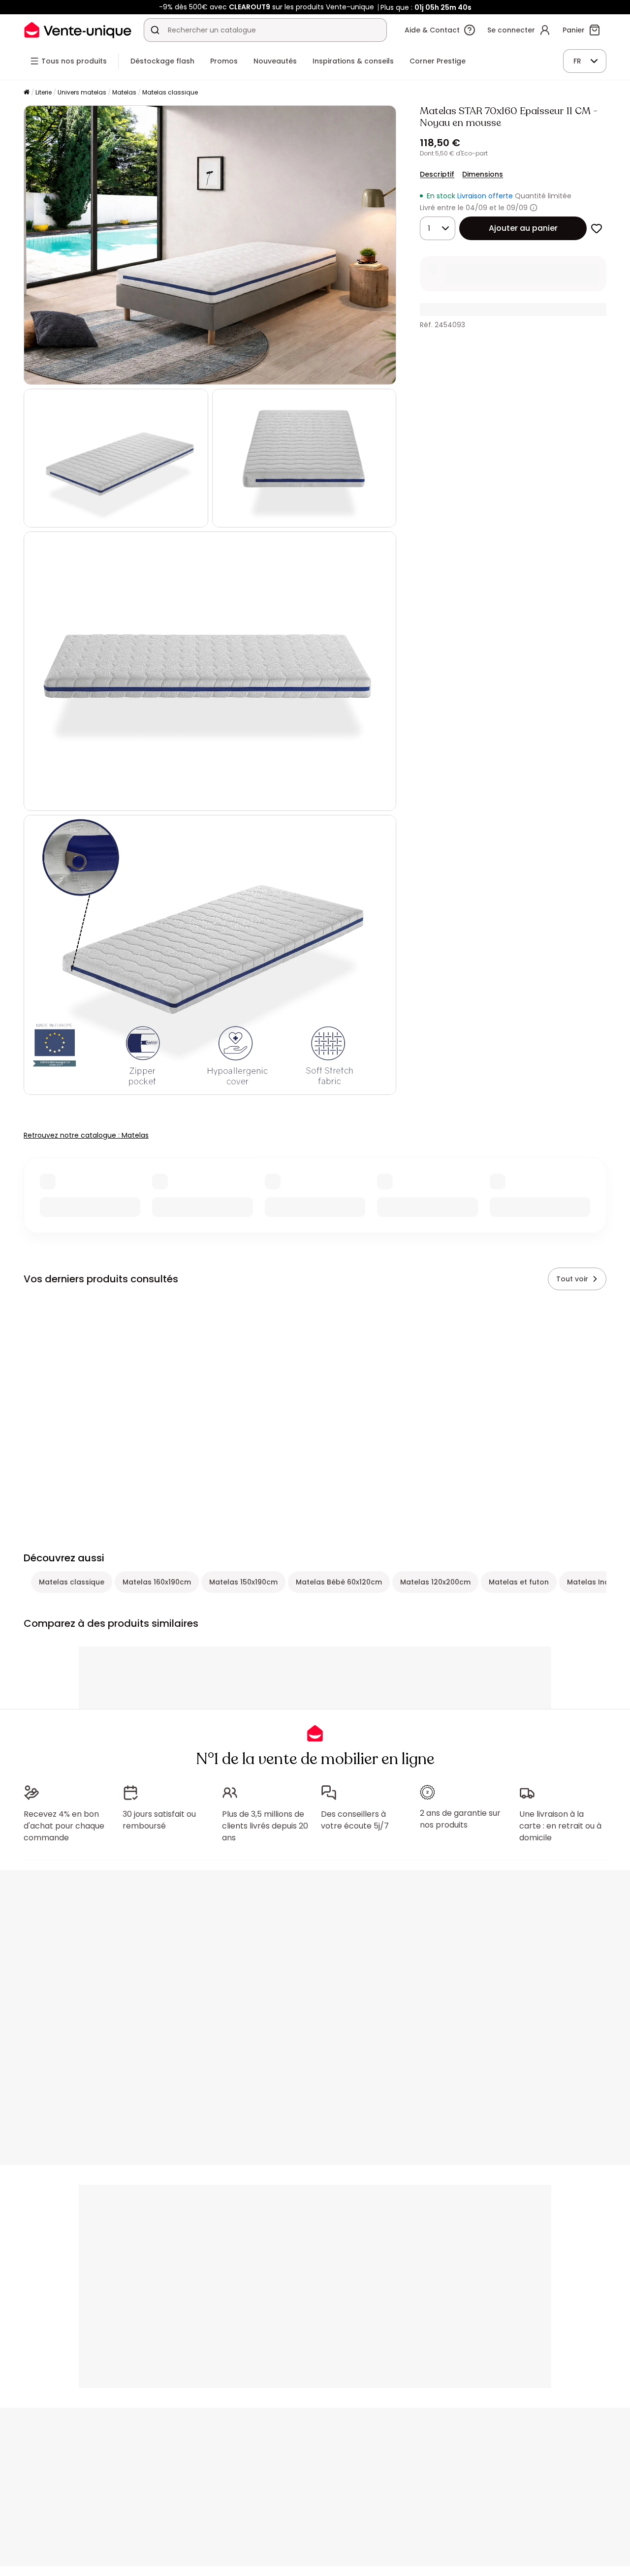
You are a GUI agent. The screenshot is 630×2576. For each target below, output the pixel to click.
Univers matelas (82, 92)
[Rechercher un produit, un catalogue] (155, 30)
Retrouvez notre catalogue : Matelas (86, 1135)
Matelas (124, 92)
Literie (44, 92)
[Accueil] (27, 93)
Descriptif (437, 174)
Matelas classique (170, 92)
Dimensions (483, 174)
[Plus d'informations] (534, 208)
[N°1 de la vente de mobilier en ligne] (78, 30)
